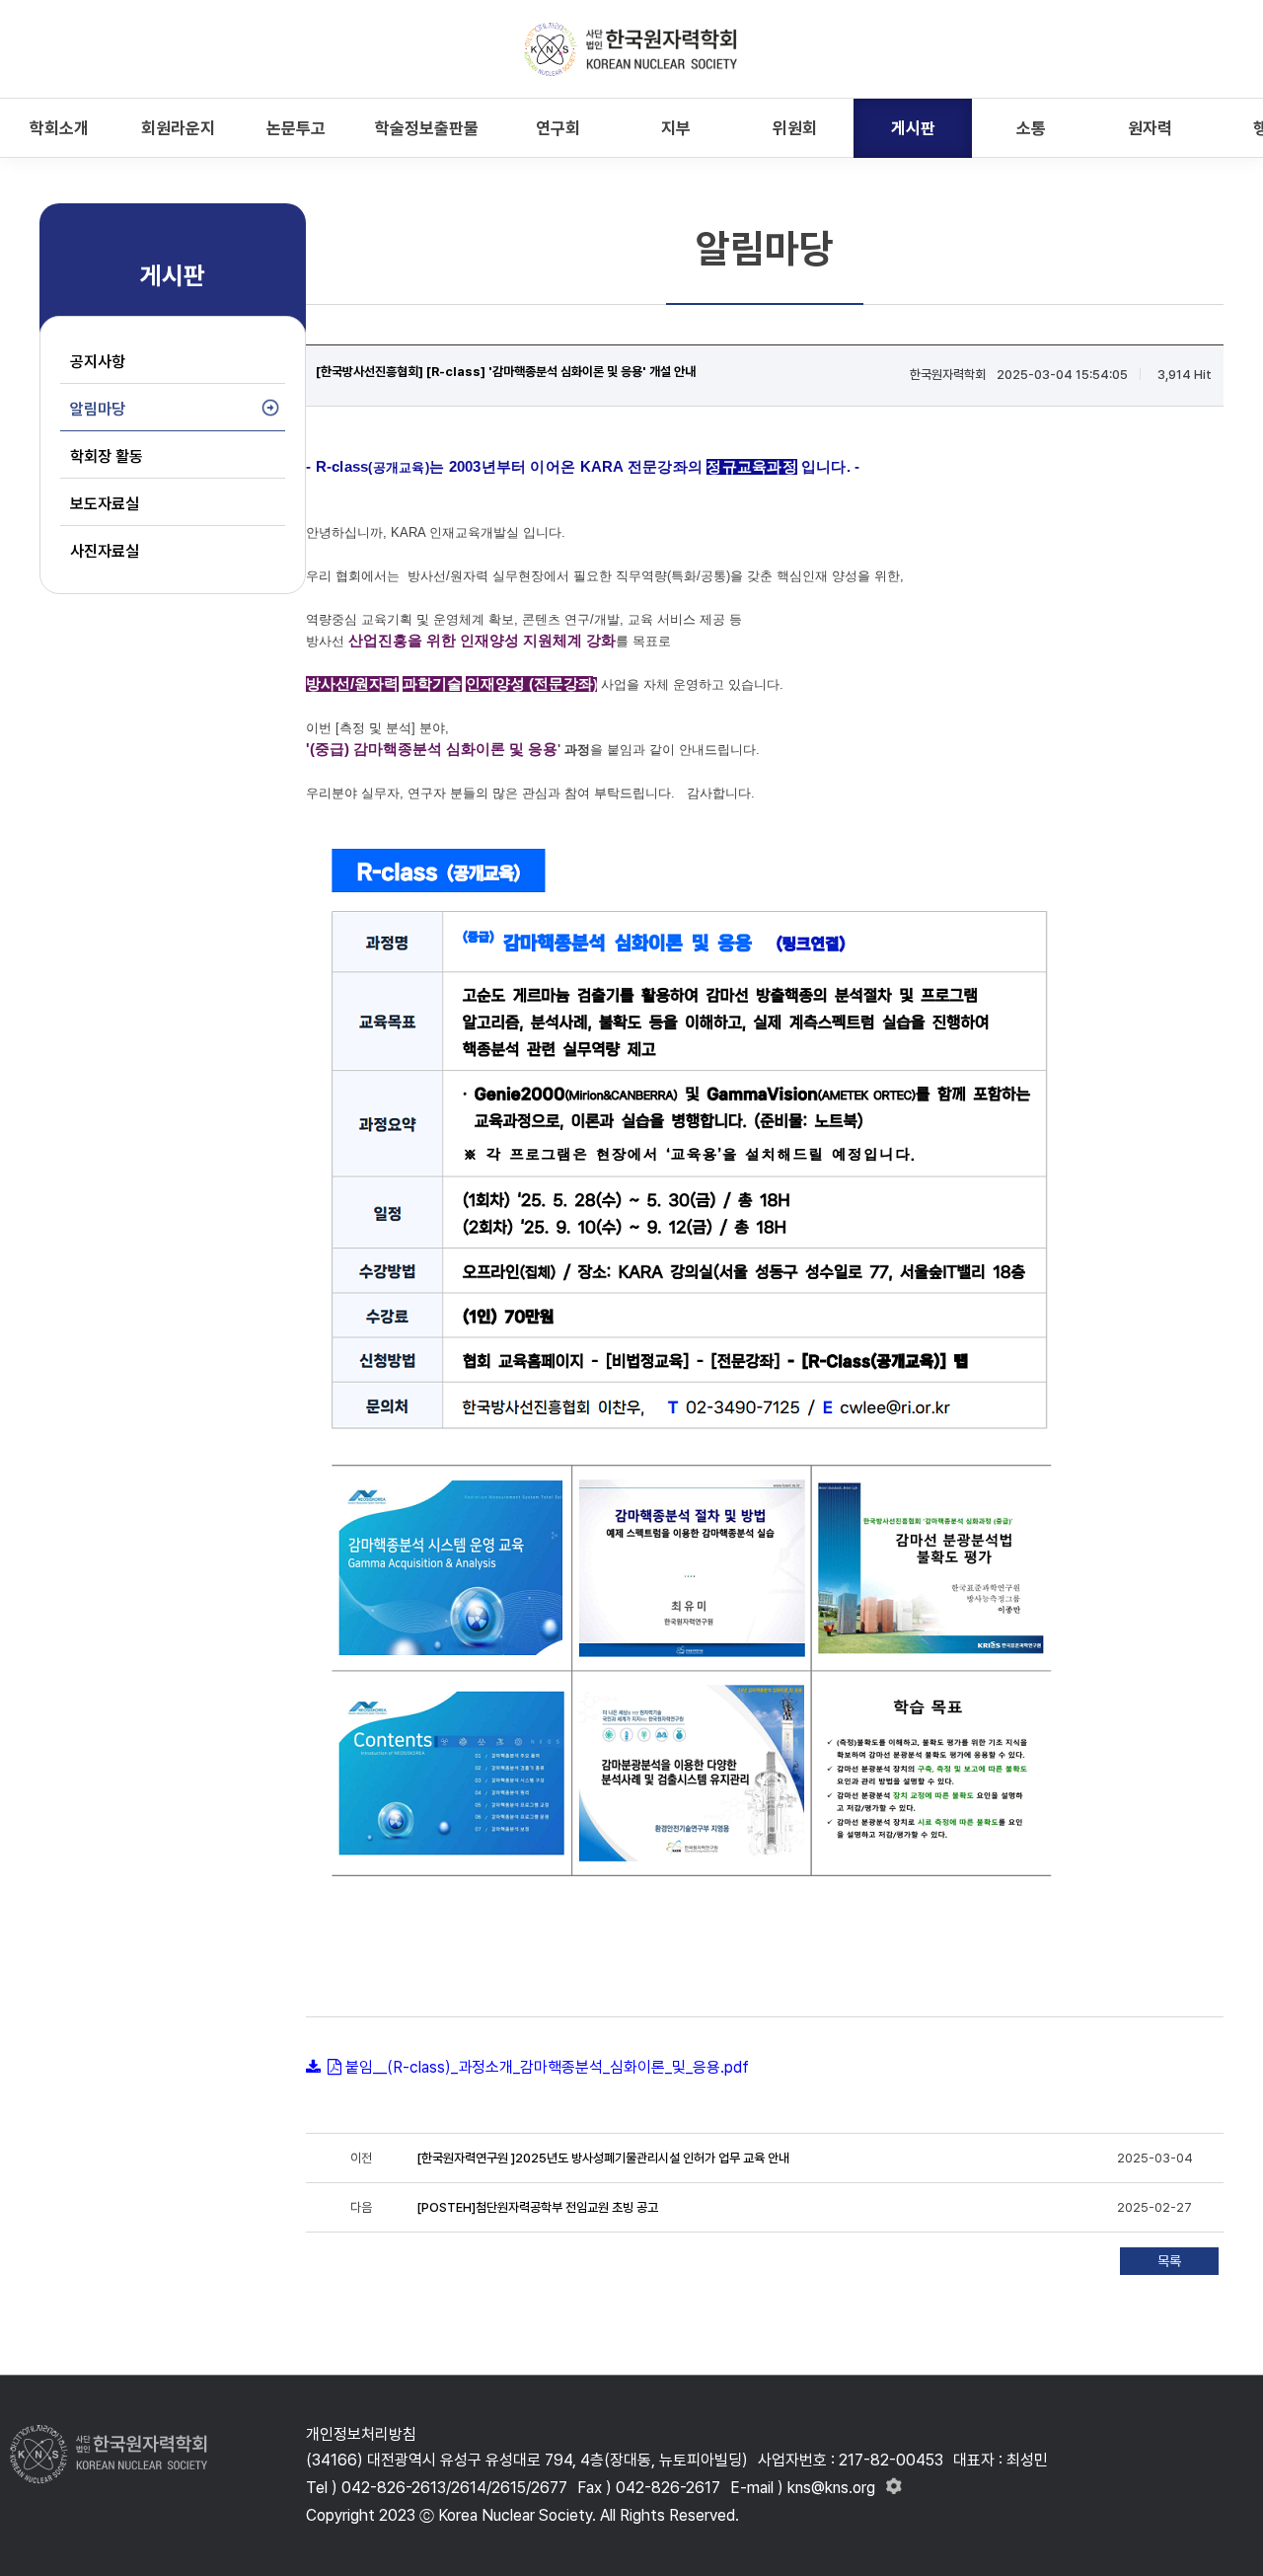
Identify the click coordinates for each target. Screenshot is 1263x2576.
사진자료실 (105, 551)
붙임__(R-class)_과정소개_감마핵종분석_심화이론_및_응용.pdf (547, 2067)
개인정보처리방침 (361, 2434)
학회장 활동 (107, 456)
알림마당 (98, 409)
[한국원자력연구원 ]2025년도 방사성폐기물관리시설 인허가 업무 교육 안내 (603, 2158)
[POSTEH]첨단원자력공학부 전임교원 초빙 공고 (537, 2207)
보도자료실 (105, 504)
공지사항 (98, 362)
